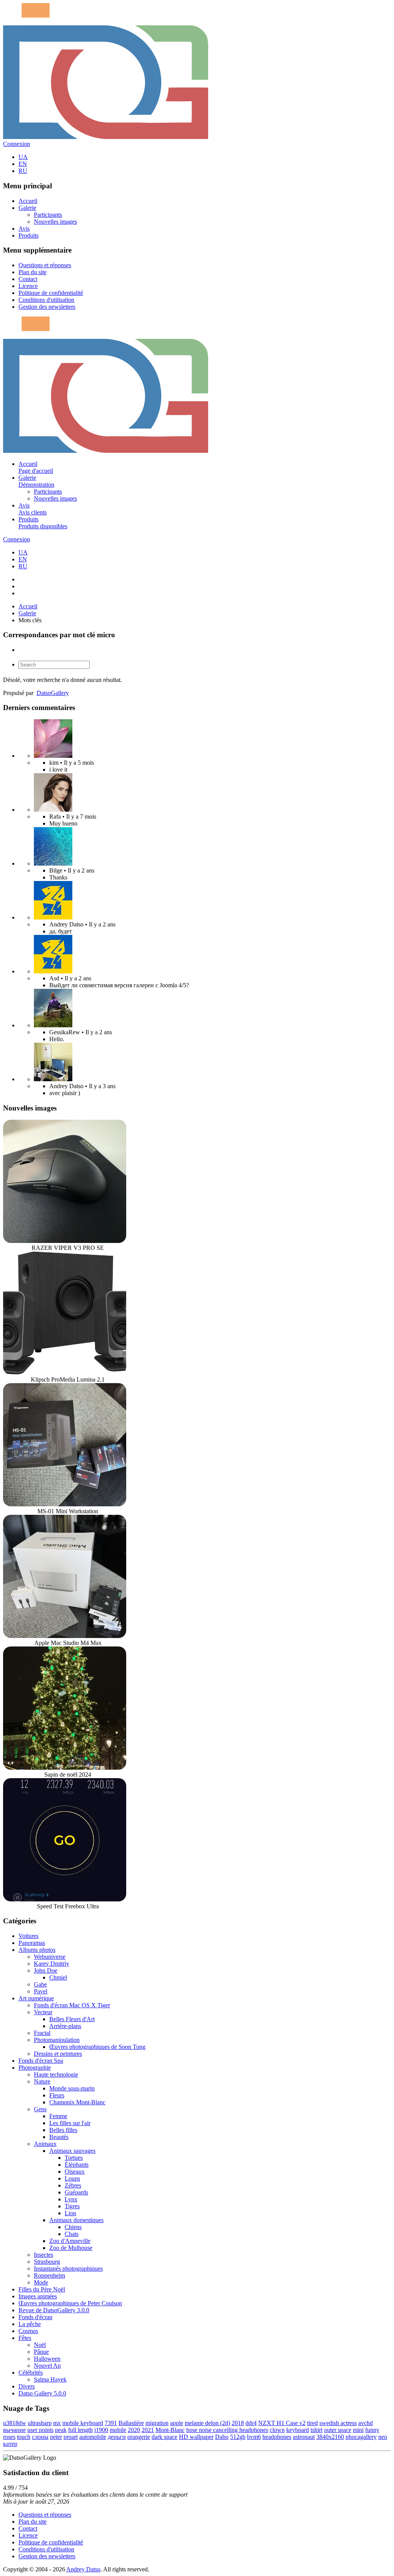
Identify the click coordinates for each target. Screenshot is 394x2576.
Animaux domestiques (76, 2220)
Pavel (41, 1991)
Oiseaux (75, 2172)
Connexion (17, 144)
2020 (134, 2430)
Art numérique (36, 1998)
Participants (48, 215)
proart (71, 2437)
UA (23, 157)
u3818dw (15, 2423)
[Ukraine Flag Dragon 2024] (53, 917)
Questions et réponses (45, 265)
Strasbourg (47, 2262)
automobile (93, 2437)
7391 (111, 2423)
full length (80, 2430)
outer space (338, 2430)
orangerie (139, 2437)
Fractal (42, 2033)
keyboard (298, 2430)
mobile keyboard (83, 2423)
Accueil (28, 201)
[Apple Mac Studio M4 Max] (65, 1636)
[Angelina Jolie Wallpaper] (53, 810)
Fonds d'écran (35, 2317)
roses (9, 2437)
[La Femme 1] (53, 1025)
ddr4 (251, 2423)
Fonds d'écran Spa (41, 2061)
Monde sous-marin (72, 2088)
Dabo (222, 2437)
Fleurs (57, 2095)
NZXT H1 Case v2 (282, 2423)
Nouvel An (47, 2366)
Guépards (76, 2192)
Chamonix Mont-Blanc (77, 2102)
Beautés (59, 2137)
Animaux (45, 2144)
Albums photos (37, 1950)
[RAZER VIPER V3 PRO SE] (65, 1241)
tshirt (316, 2430)
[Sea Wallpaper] (53, 863)
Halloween (47, 2359)
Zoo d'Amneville (70, 2241)
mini (358, 2430)
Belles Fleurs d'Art (72, 2019)
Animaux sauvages (72, 2151)
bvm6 (254, 2437)
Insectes (43, 2255)
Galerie (27, 208)
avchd (366, 2423)
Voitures (28, 1936)
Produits (28, 235)
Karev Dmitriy (52, 1964)
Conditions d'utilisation (46, 300)
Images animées (38, 2296)
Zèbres (73, 2185)
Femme (58, 2116)
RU (23, 171)
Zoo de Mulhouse (71, 2248)
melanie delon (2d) (207, 2423)
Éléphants (77, 2165)
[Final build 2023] (53, 1079)
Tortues (74, 2158)
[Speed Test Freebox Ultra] (65, 1899)
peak (61, 2430)
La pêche (30, 2324)
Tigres (72, 2206)
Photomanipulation (57, 2040)
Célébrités (31, 2372)
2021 (148, 2430)
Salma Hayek (50, 2379)
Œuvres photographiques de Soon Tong (97, 2047)
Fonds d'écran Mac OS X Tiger (72, 2005)
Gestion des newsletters (47, 307)
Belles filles (63, 2130)
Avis (24, 229)
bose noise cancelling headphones (227, 2430)
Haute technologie (56, 2074)
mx (57, 2423)
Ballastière (131, 2423)
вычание (14, 2430)
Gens (40, 2109)
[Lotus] (53, 756)
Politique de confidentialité (51, 293)
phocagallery (361, 2437)
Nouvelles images (55, 222)
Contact (28, 279)
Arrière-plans (65, 2026)
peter (56, 2437)
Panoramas (32, 1943)
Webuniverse (50, 1957)
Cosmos (28, 2331)
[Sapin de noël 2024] (65, 1768)
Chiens (73, 2227)
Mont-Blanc (170, 2430)
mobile (118, 2430)
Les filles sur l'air (70, 2123)
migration (157, 2423)
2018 (238, 2423)
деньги (117, 2437)
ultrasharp (40, 2423)
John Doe (46, 1971)
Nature (42, 2081)
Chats (72, 2234)
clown (277, 2430)
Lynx (71, 2199)
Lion (70, 2213)
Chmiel (58, 1977)
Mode (41, 2282)
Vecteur (43, 2012)
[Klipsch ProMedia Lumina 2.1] (65, 1373)
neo (383, 2437)
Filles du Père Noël (42, 2289)
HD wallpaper (196, 2437)
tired (312, 2423)
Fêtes (25, 2338)
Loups (72, 2178)
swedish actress (338, 2423)
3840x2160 (330, 2437)
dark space (164, 2437)
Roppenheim (49, 2275)
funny (372, 2430)
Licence (28, 286)
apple (177, 2423)
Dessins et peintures (58, 2054)
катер (10, 2444)
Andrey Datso (83, 2569)
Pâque (41, 2352)
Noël (40, 2345)
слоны (40, 2437)
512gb (238, 2437)
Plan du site (33, 272)
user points (40, 2430)
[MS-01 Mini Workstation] (65, 1504)
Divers (27, 2386)
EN (23, 164)
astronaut (304, 2437)
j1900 (101, 2430)
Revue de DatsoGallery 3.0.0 (54, 2310)
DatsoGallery (53, 693)
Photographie (35, 2068)
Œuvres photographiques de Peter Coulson (70, 2303)
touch (24, 2437)
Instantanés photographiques (68, 2269)
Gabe (40, 1984)
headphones (277, 2437)
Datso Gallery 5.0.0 (42, 2393)
